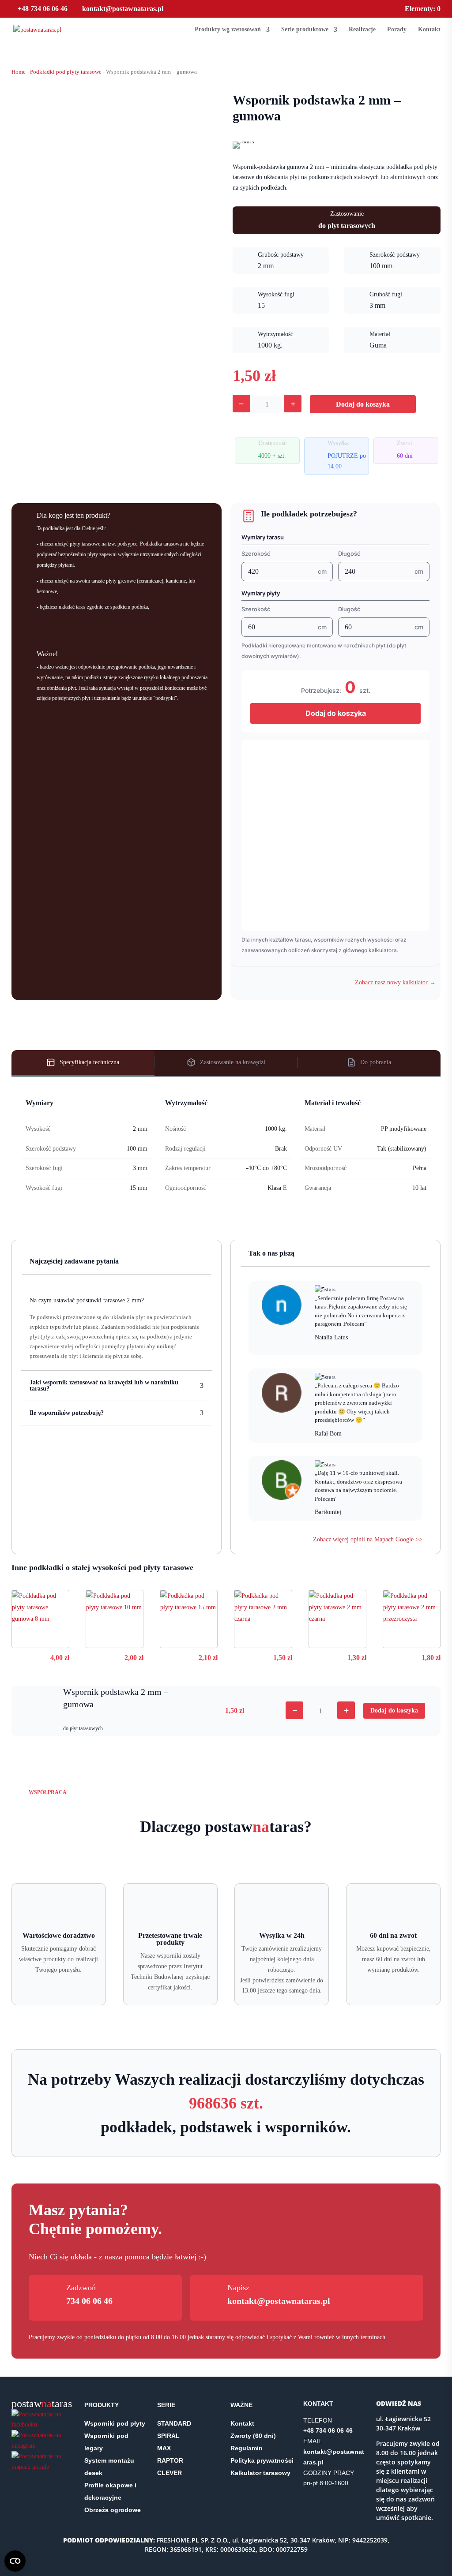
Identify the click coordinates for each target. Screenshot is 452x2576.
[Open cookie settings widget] (15, 2561)
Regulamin (247, 2448)
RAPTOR (170, 2460)
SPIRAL (168, 2436)
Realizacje (362, 30)
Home (19, 72)
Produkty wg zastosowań (228, 30)
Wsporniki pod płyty (115, 2423)
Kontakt (429, 30)
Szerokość (256, 553)
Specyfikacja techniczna (89, 1062)
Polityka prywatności (262, 2460)
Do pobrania (376, 1062)
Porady (397, 30)
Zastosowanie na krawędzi (233, 1062)
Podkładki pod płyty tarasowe (66, 72)
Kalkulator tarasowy (260, 2473)
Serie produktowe (305, 30)
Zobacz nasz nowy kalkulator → (395, 982)
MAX (164, 2448)
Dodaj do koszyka (363, 404)
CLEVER (169, 2473)
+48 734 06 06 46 (43, 9)
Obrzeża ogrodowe (113, 2510)
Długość (349, 553)
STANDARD (174, 2423)
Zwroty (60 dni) (253, 2436)
